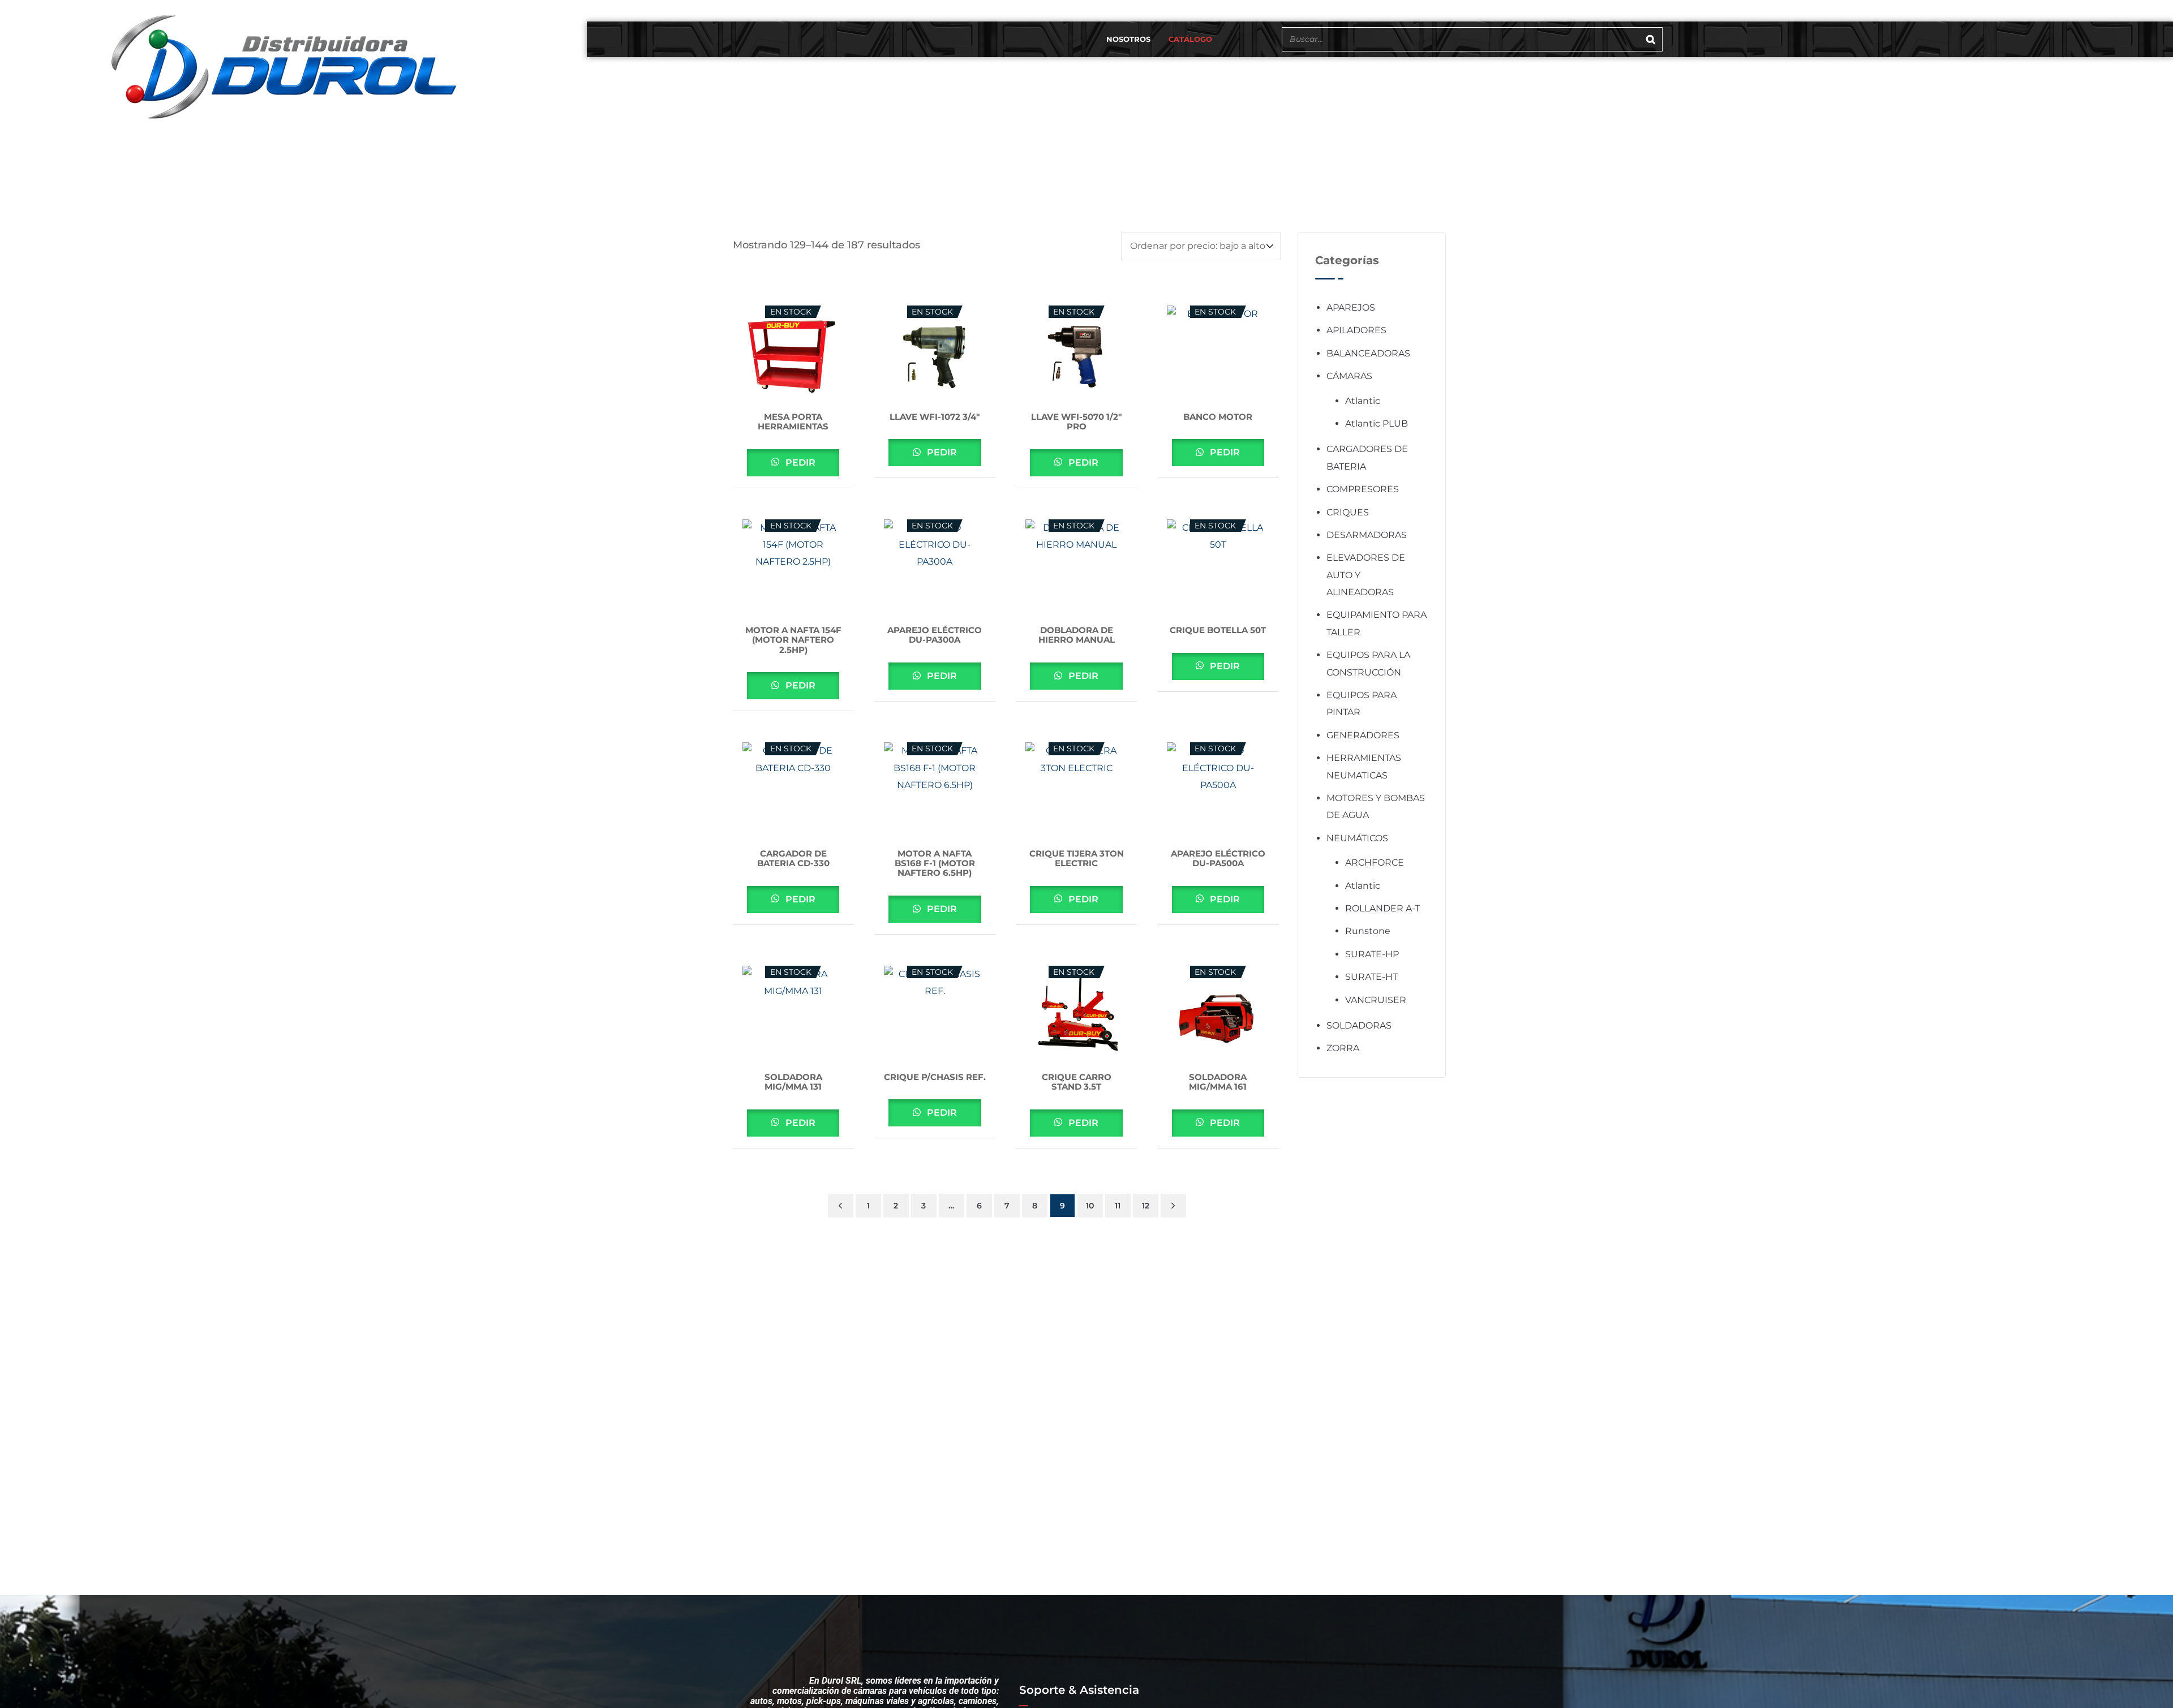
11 (1118, 1206)
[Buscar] (1651, 39)
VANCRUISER (1376, 1000)
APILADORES (1356, 330)
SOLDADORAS (1359, 1025)
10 (1090, 1206)
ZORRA (1343, 1048)
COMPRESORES (1363, 489)
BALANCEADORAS (1368, 353)
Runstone (1368, 931)
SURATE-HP (1372, 954)
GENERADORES (1363, 735)
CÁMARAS (1349, 376)
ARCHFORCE (1375, 862)
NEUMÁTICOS (1357, 838)
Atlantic (1363, 401)
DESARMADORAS (1367, 535)
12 (1146, 1206)
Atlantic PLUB (1377, 423)
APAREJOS (1351, 307)
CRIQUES (1348, 512)
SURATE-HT (1371, 977)
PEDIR (799, 463)
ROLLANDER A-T (1382, 908)
